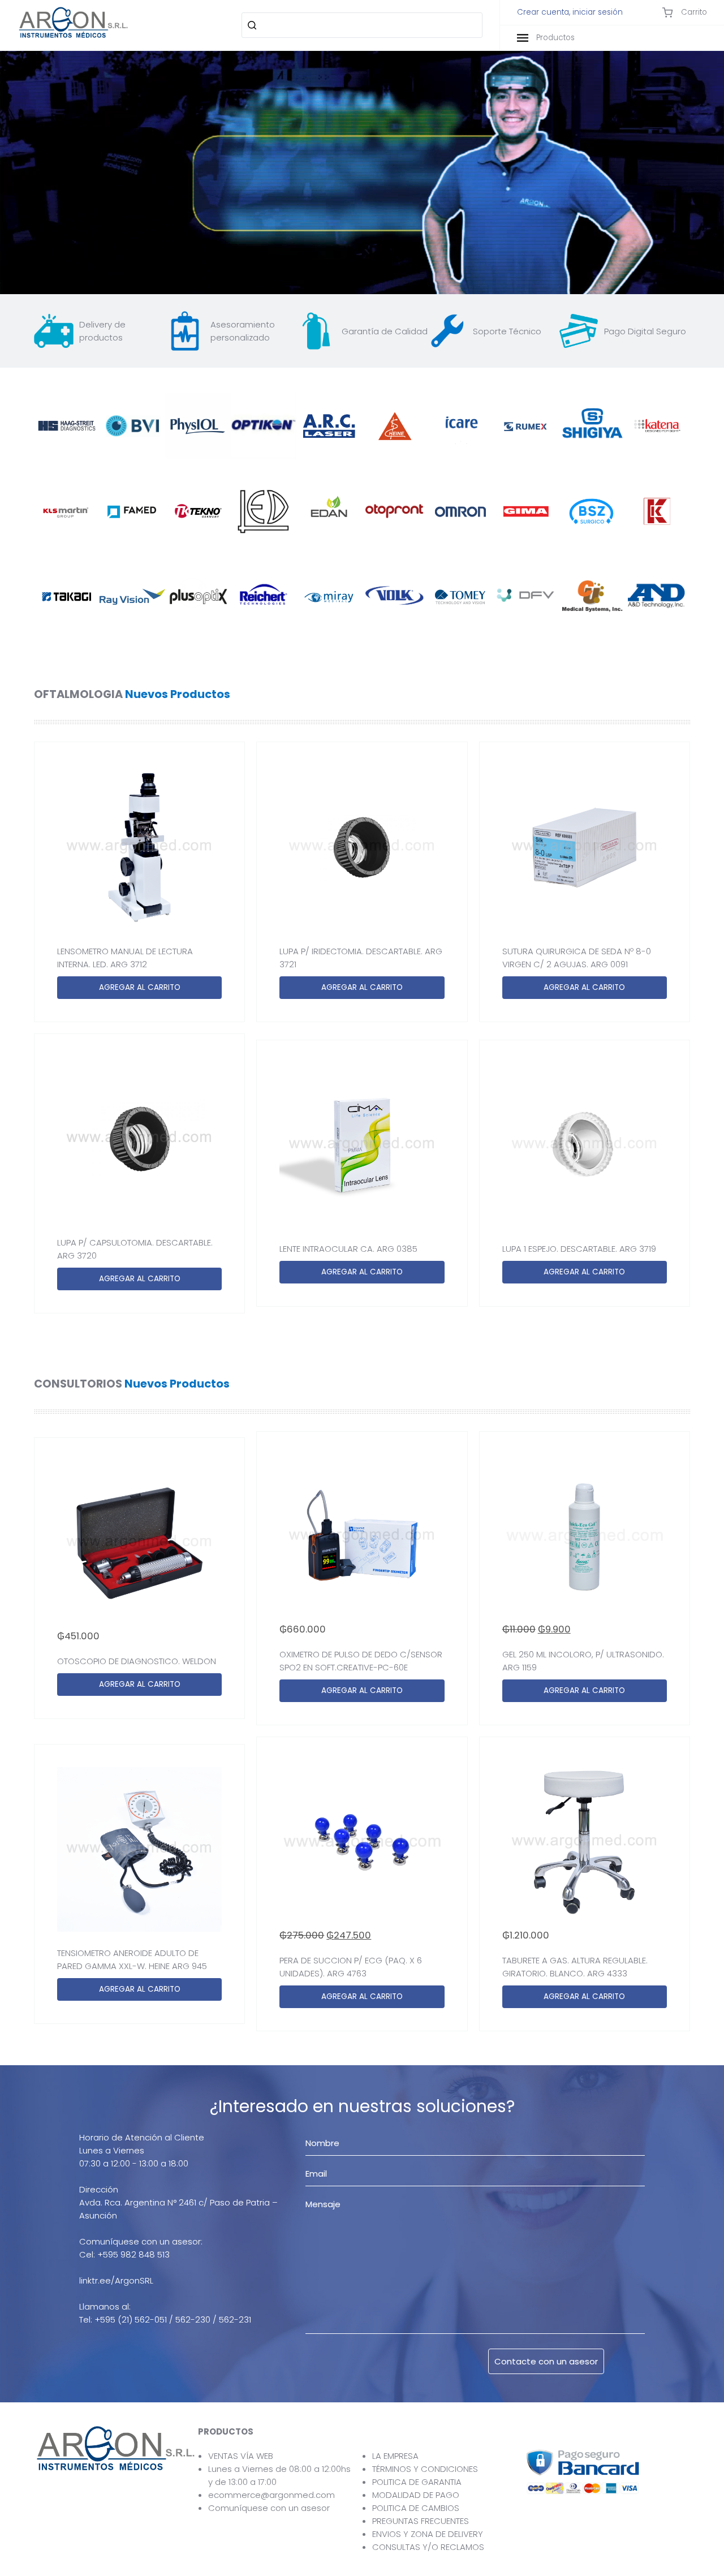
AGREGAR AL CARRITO (140, 987)
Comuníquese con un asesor (269, 2508)
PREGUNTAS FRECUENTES (421, 2521)
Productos (554, 38)
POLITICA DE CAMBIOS (416, 2508)
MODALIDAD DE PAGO (416, 2495)
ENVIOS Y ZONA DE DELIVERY (428, 2534)
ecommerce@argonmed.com (271, 2495)
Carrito (693, 12)
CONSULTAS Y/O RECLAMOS (428, 2547)
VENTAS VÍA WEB (241, 2456)
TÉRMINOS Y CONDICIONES (425, 2469)
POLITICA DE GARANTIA (417, 2482)
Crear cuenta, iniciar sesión (570, 12)
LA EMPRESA (395, 2456)
